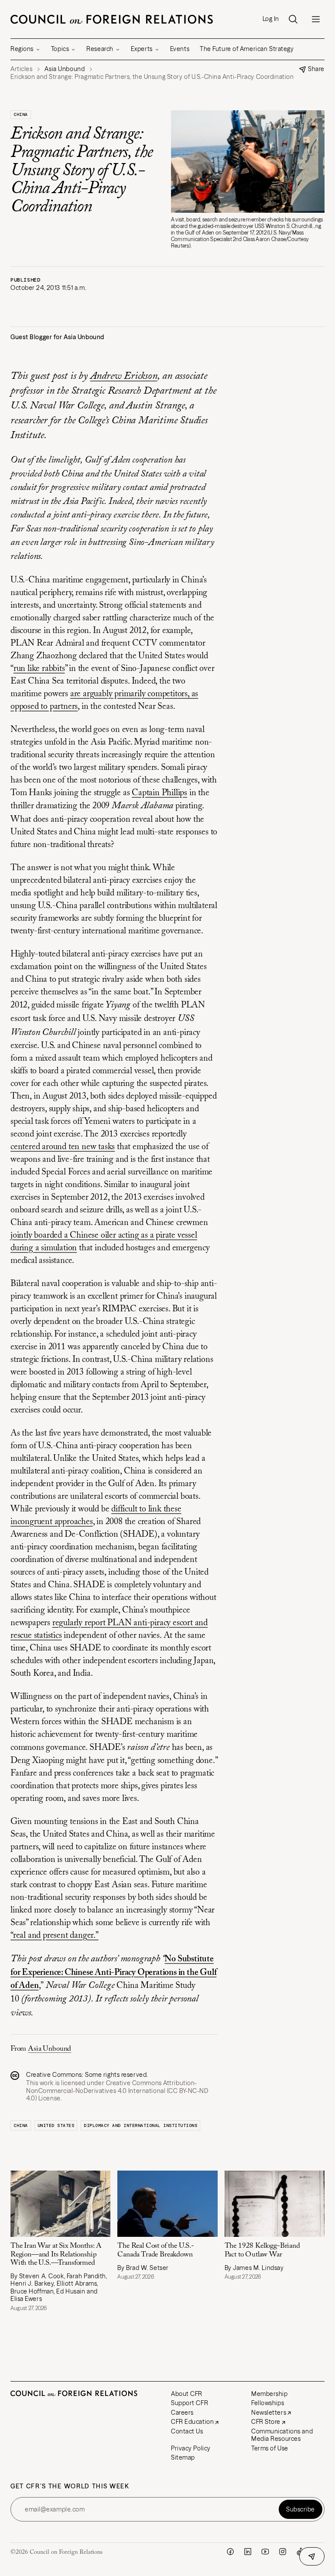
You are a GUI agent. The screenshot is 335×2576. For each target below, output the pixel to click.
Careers (182, 2413)
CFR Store (266, 2422)
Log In (271, 19)
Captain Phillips (159, 793)
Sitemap (183, 2457)
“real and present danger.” (55, 1936)
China (21, 114)
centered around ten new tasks (63, 1147)
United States (56, 2125)
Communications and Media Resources (282, 2435)
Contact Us (187, 2431)
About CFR (187, 2394)
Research (100, 49)
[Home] (112, 19)
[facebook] (230, 2552)
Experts (142, 49)
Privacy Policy (191, 2448)
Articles (21, 69)
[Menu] (316, 19)
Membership (270, 2394)
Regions (22, 49)
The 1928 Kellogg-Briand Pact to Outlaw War (262, 2250)
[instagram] (283, 2552)
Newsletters (269, 2413)
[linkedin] (248, 2552)
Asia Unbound (50, 2049)
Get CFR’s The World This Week (70, 2486)
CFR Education (192, 2422)
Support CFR (190, 2403)
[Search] (293, 19)
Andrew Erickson (124, 376)
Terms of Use (270, 2448)
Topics (60, 49)
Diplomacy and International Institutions (140, 2125)
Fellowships (268, 2403)
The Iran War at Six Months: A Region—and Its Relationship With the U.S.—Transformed (56, 2254)
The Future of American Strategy (247, 49)
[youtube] (265, 2552)
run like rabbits (39, 669)
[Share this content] (312, 2556)
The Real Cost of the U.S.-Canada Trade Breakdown (156, 2250)
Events (180, 49)
